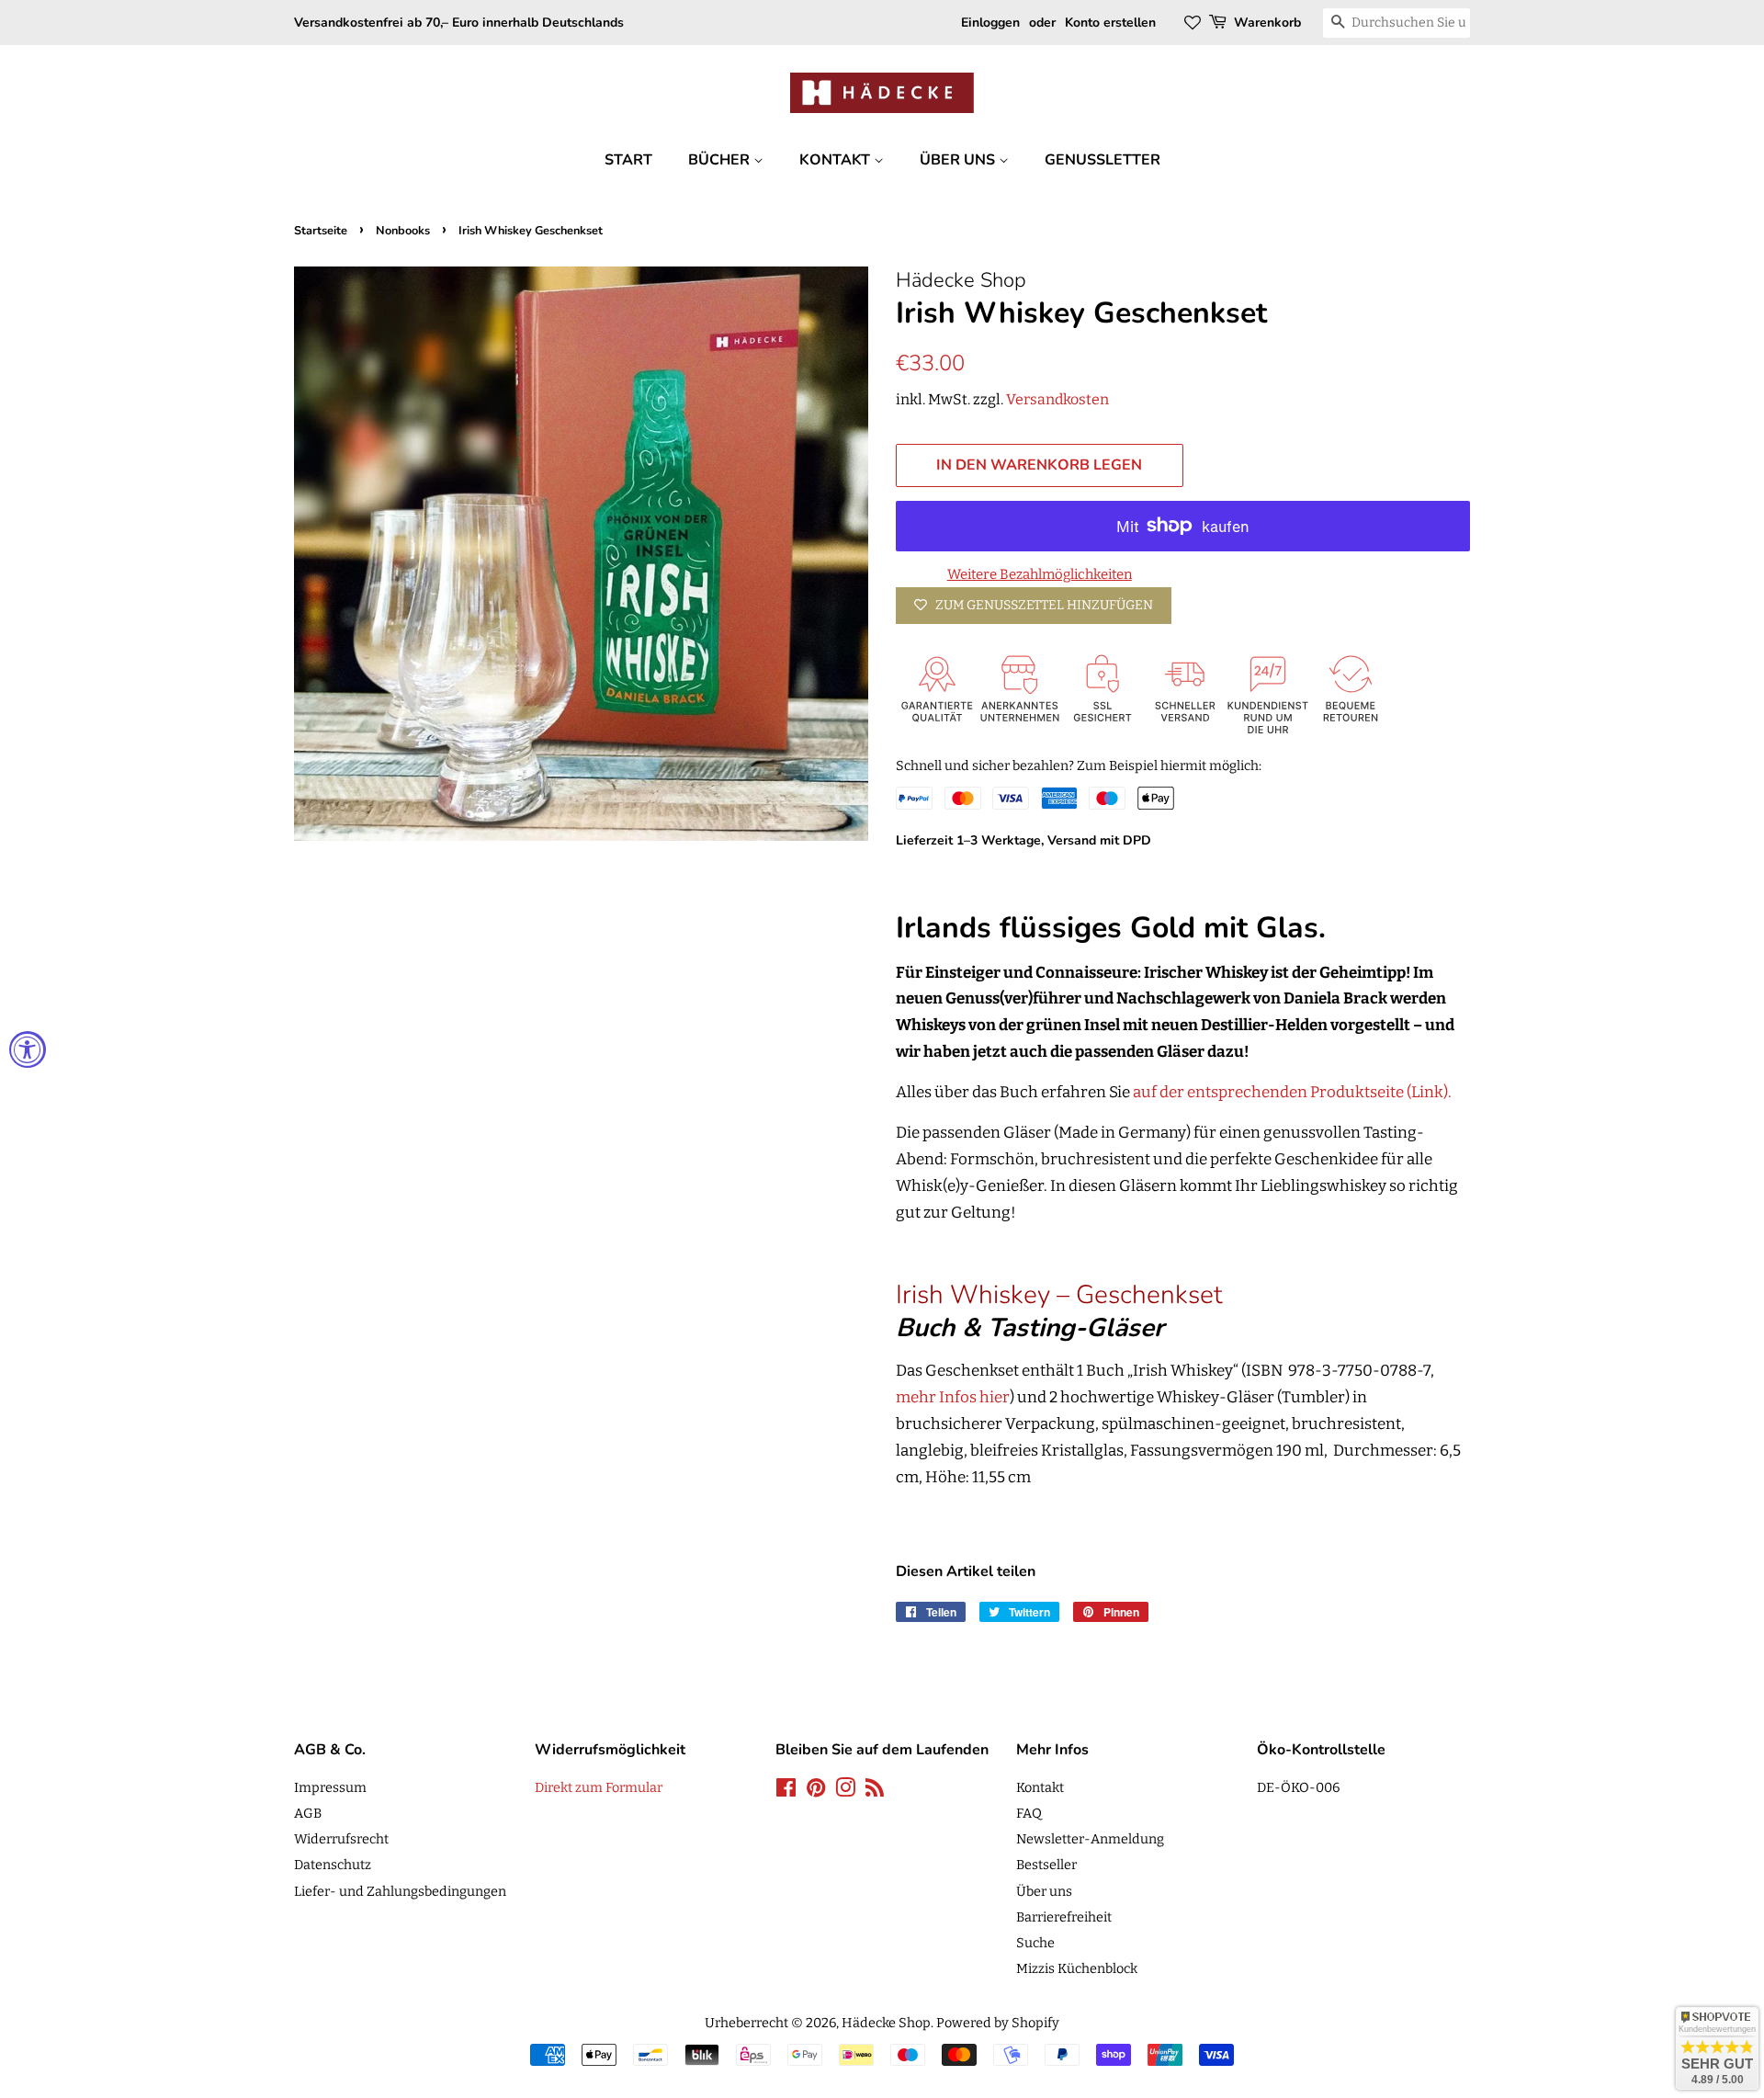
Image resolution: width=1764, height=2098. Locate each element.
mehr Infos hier (953, 1397)
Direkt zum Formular (599, 1787)
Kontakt (837, 160)
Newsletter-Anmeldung (1090, 1839)
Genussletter (1102, 160)
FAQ (1029, 1813)
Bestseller (1046, 1865)
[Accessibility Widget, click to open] (28, 1049)
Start (628, 160)
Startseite (321, 231)
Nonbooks (403, 231)
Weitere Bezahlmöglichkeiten (1040, 574)
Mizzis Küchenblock (1077, 1968)
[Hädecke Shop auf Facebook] (786, 1791)
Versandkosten (1057, 399)
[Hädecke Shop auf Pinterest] (816, 1791)
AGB (308, 1813)
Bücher (721, 160)
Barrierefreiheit (1064, 1917)
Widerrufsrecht (341, 1839)
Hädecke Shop (886, 2023)
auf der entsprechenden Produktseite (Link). (1294, 1092)
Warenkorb (1267, 23)
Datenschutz (333, 1865)
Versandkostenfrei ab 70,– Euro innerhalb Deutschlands (459, 23)
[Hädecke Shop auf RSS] (875, 1791)
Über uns (959, 160)
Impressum (330, 1787)
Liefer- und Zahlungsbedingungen (400, 1891)
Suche (1035, 1943)
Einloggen (990, 23)
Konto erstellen (1110, 23)
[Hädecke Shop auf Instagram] (845, 1791)
